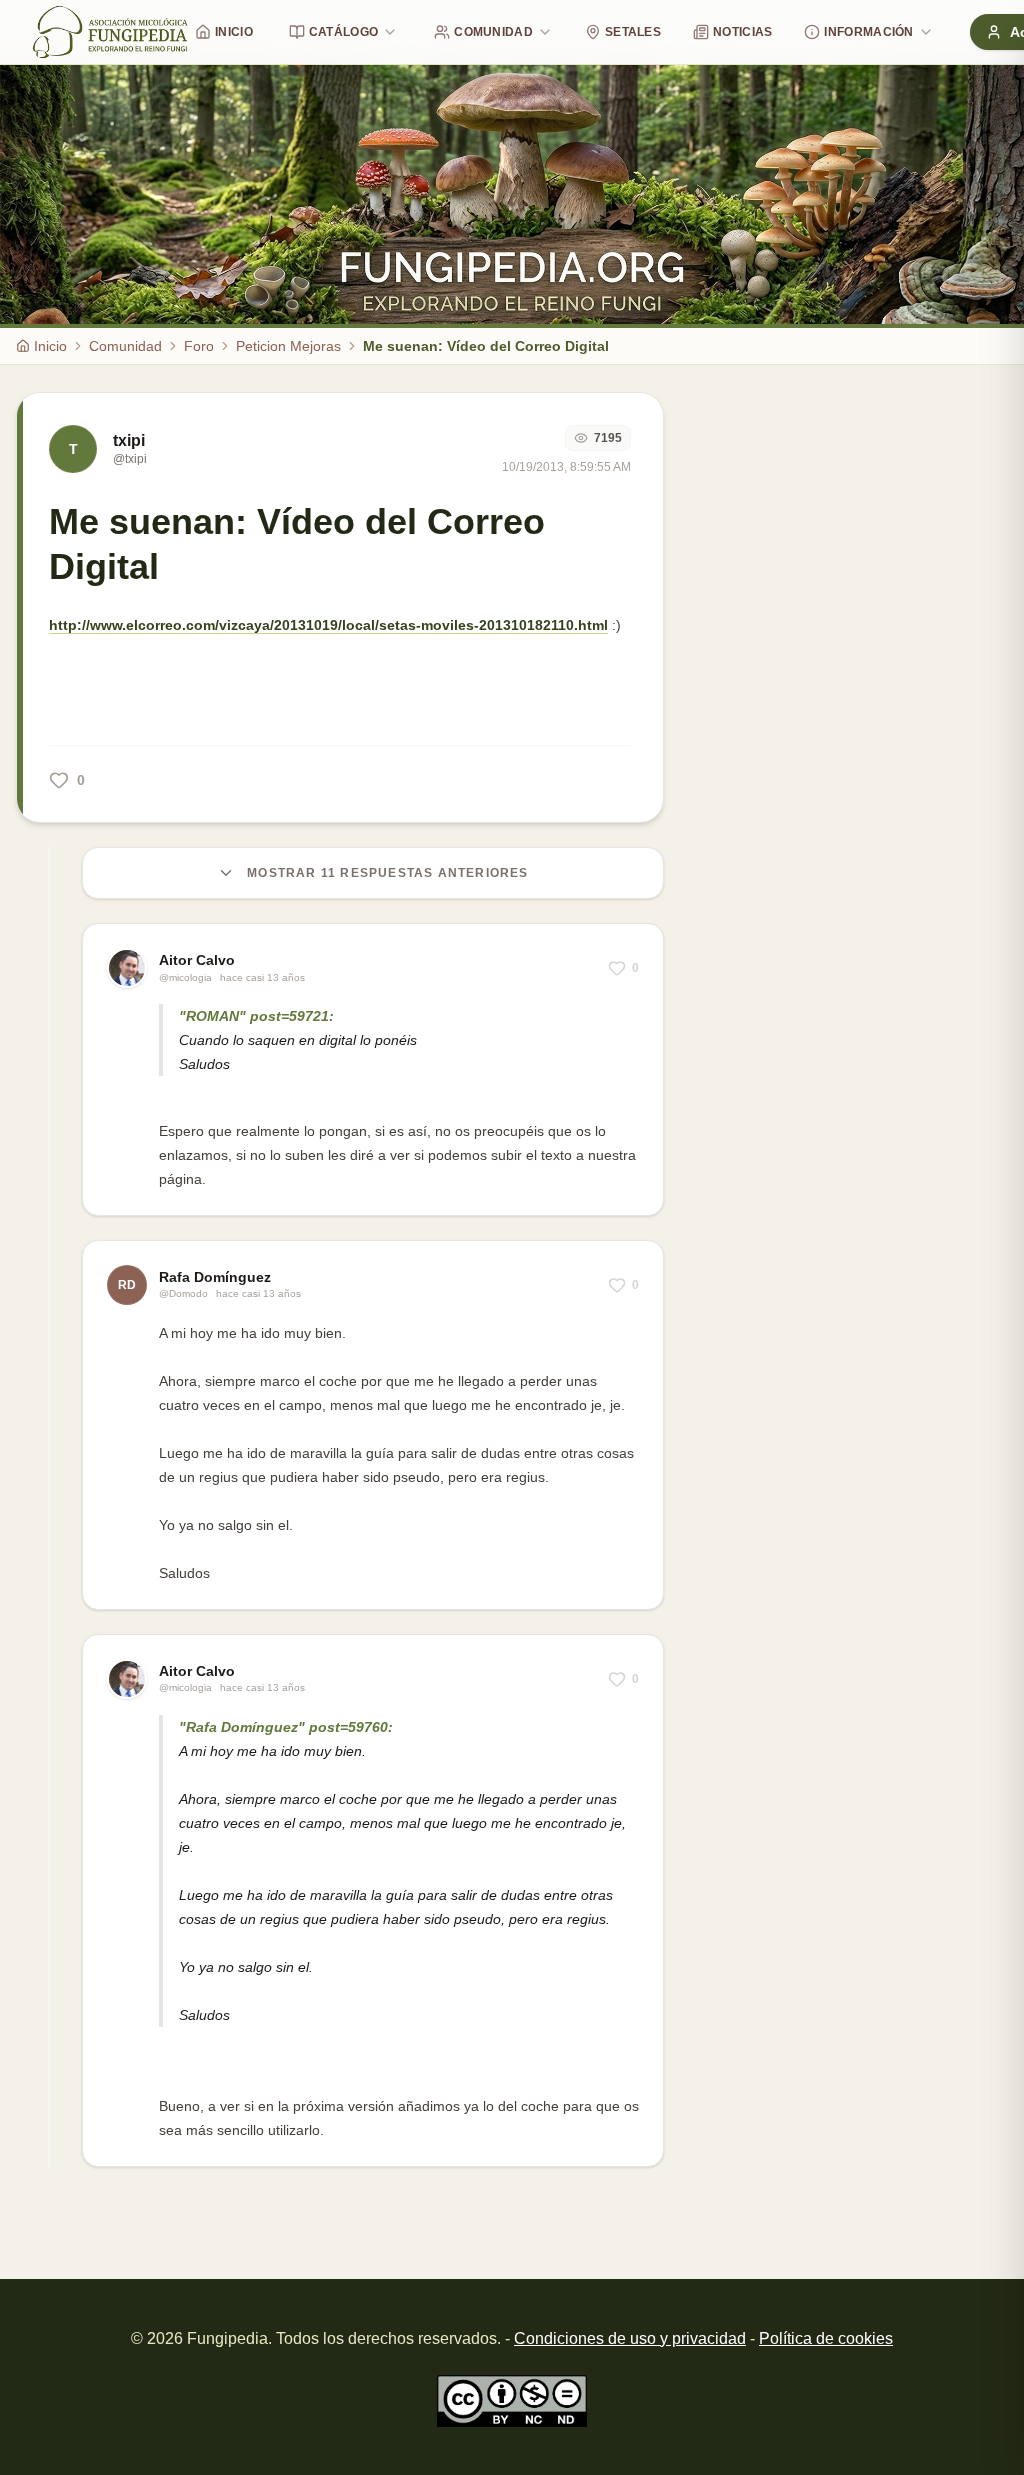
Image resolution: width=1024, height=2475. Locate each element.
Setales (633, 32)
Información (868, 32)
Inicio (234, 32)
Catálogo (343, 32)
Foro (199, 346)
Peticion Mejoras (288, 346)
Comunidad (493, 32)
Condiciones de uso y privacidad (630, 2338)
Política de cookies (826, 2338)
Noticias (742, 32)
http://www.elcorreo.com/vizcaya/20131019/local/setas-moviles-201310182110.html (328, 625)
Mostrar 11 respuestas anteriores (387, 873)
